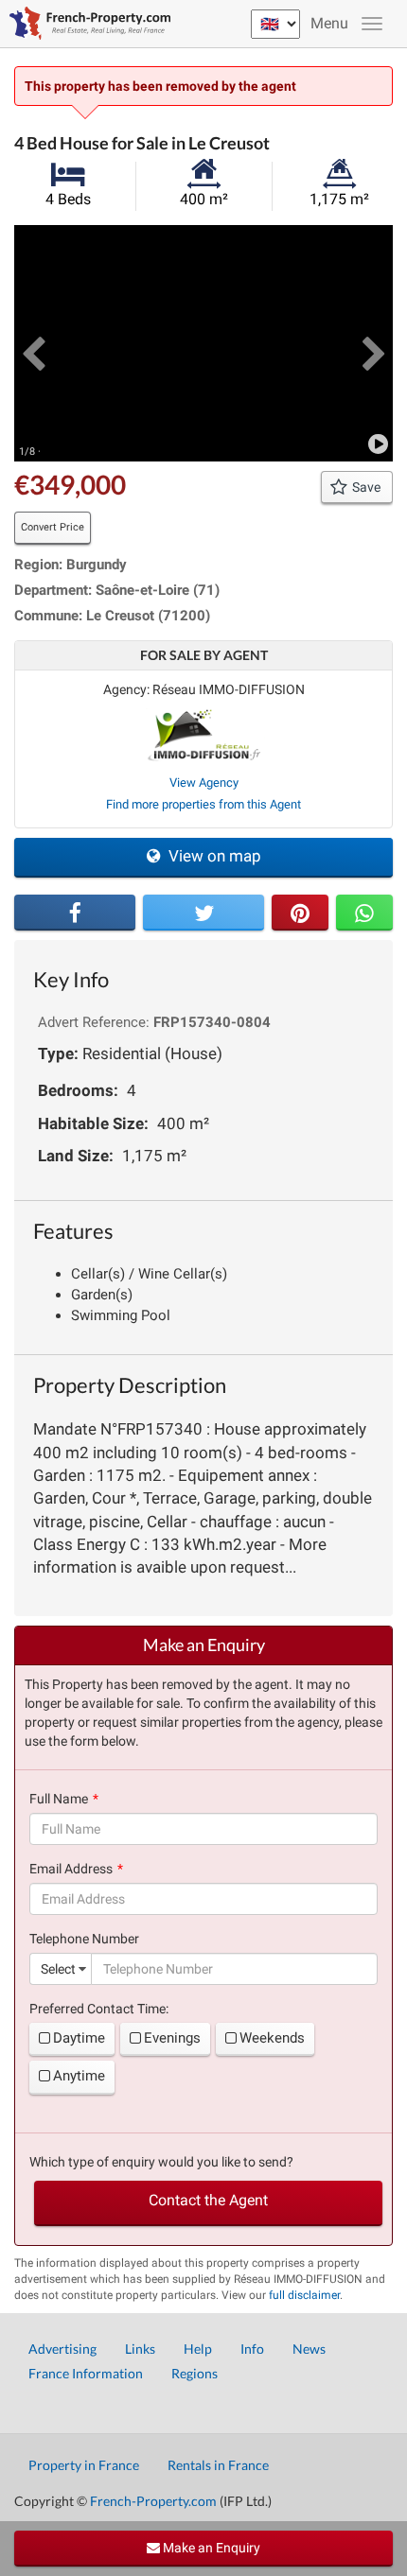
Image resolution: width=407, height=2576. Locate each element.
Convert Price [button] (53, 527)
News (309, 2349)
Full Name (59, 1799)
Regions (195, 2373)
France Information (86, 2373)
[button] (33, 343)
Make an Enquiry (210, 2548)
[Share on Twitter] (203, 913)
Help (198, 2349)
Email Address (71, 1869)
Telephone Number (84, 1939)
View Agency (204, 783)
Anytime (79, 2076)
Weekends (272, 2038)
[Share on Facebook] (75, 913)
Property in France (84, 2465)
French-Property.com (153, 2501)
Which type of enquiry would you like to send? (161, 2162)
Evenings (172, 2038)
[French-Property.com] (85, 24)
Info (252, 2349)
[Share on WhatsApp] (364, 913)
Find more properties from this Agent (203, 804)
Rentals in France (218, 2465)
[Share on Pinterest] (300, 913)
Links (140, 2349)
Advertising (62, 2349)
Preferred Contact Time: (99, 2009)
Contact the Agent (208, 2200)
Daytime (79, 2038)
